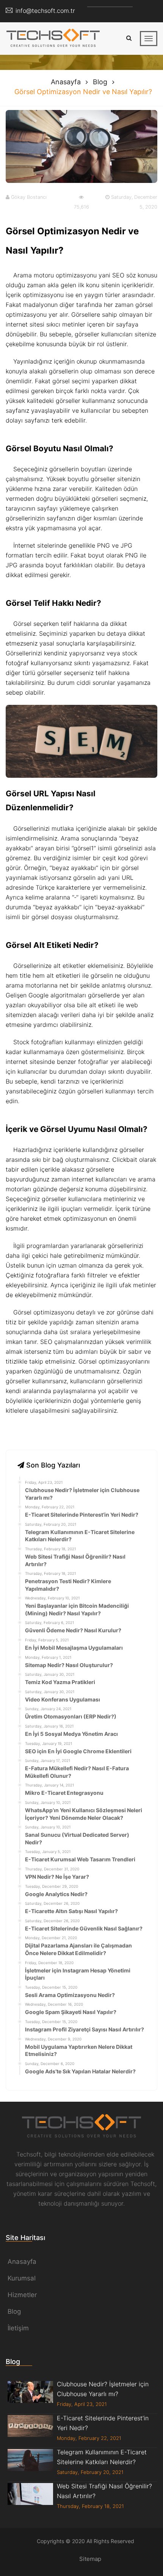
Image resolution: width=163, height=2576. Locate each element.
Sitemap (90, 2559)
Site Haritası (25, 2238)
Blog (100, 82)
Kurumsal (22, 2278)
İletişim (18, 2328)
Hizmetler (22, 2295)
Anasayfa (66, 82)
